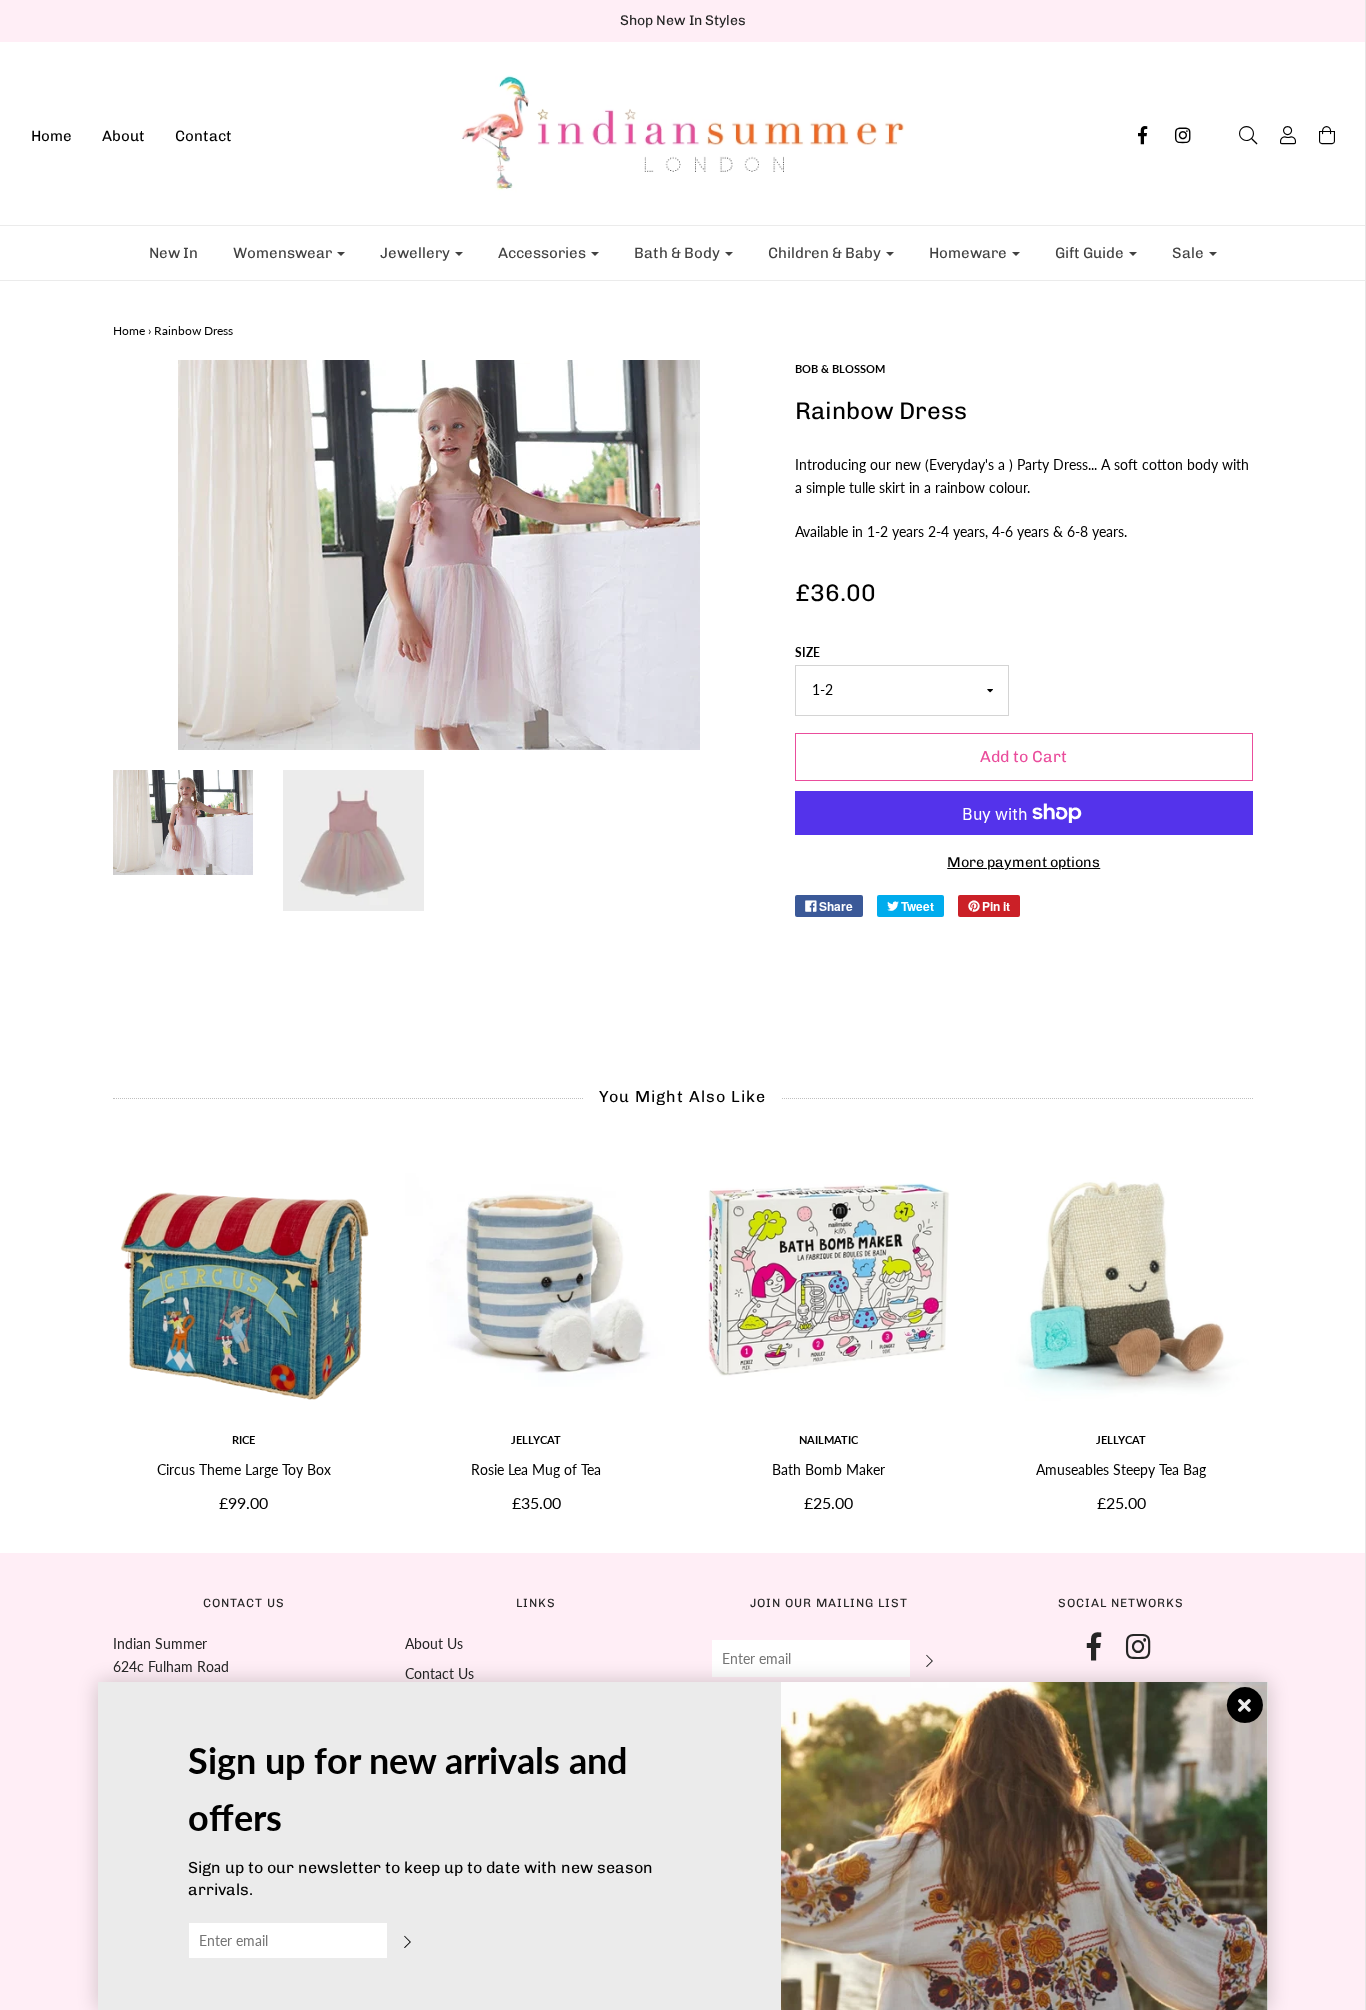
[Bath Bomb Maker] (829, 1280)
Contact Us (439, 1673)
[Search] (1238, 135)
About (123, 136)
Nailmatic (828, 1439)
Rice (243, 1439)
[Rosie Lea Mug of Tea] (536, 1280)
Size (807, 652)
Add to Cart (1023, 756)
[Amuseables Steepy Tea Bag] (1121, 1280)
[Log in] (1278, 135)
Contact (203, 136)
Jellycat (536, 1439)
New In (173, 253)
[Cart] (1317, 135)
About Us (434, 1643)
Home (51, 136)
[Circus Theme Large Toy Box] (244, 1280)
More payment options (1023, 862)
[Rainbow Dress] (183, 822)
